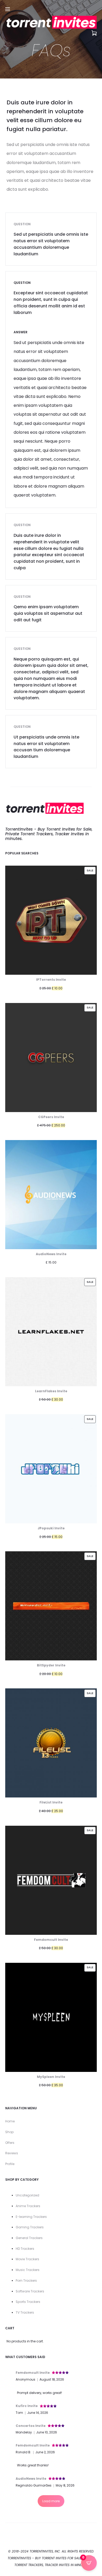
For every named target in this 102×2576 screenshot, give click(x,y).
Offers (10, 2143)
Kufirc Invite (27, 2406)
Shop (9, 2132)
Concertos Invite (31, 2426)
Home (10, 2121)
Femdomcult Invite (33, 2373)
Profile (10, 2164)
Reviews (12, 2153)
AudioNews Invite (31, 2479)
